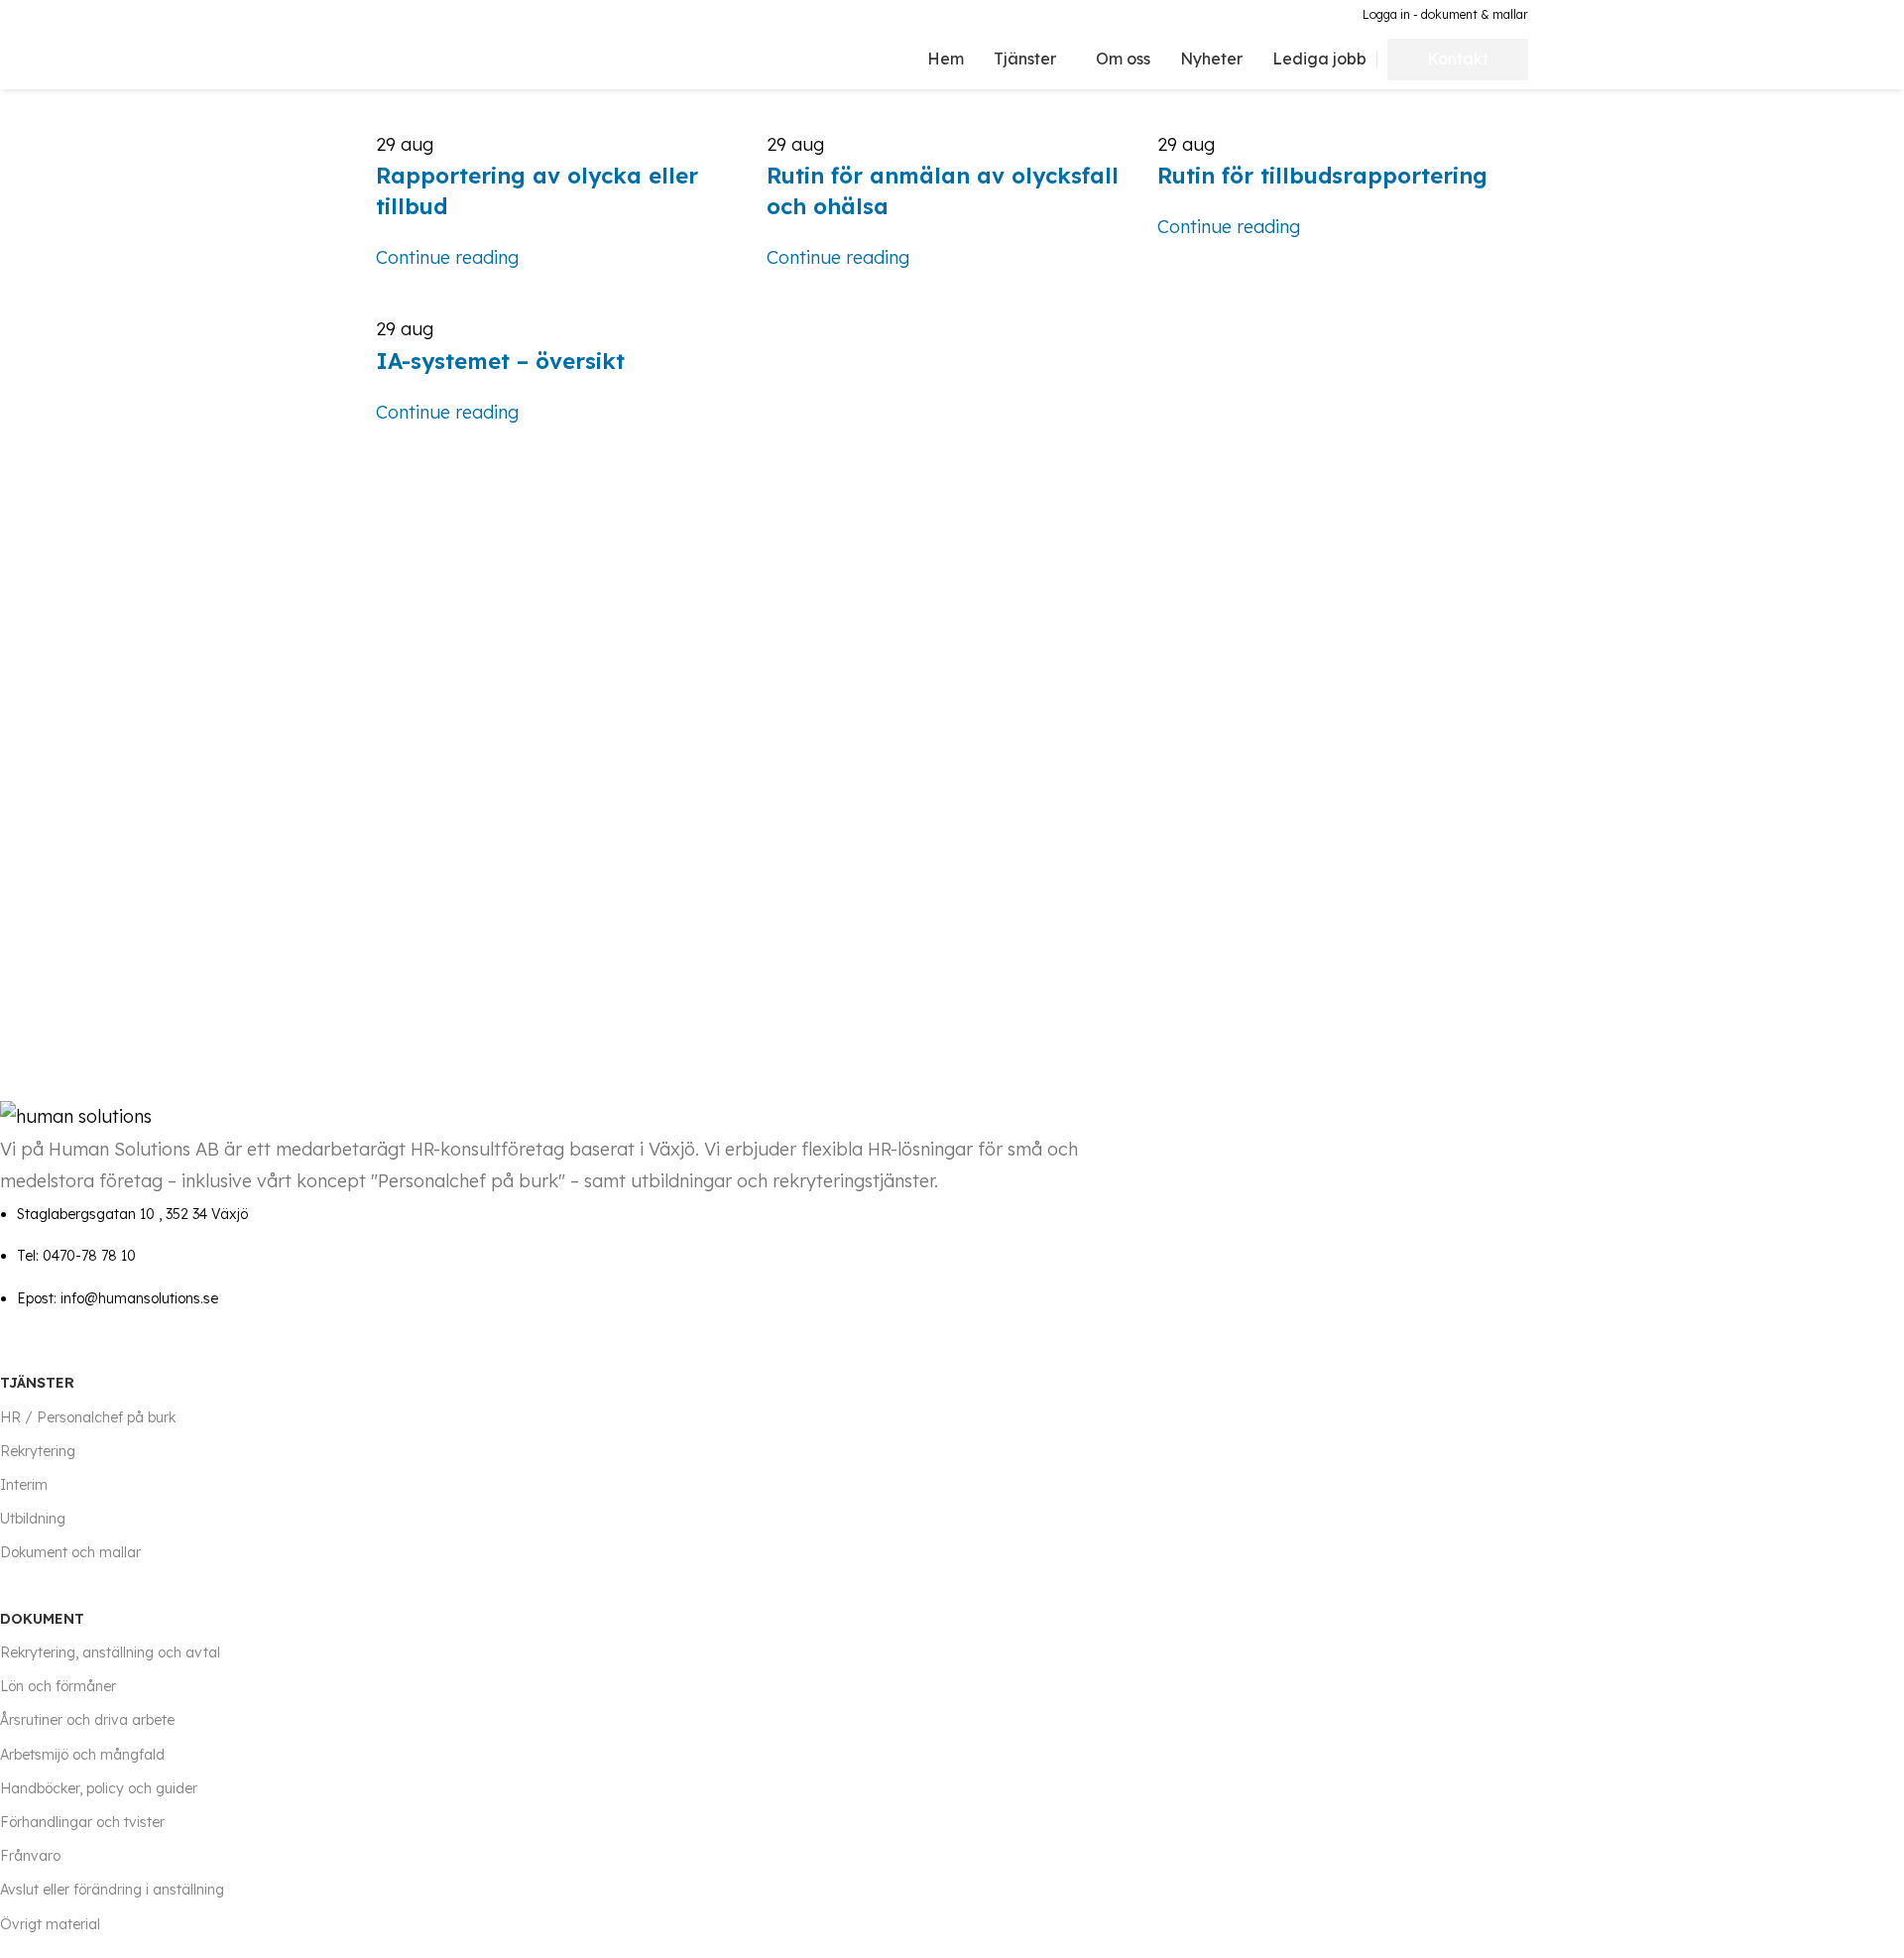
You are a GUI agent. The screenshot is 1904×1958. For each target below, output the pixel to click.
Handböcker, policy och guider (99, 1788)
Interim (24, 1485)
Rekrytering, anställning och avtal (110, 1652)
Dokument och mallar (70, 1552)
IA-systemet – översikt (500, 361)
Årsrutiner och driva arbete (87, 1720)
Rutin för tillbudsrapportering (1322, 176)
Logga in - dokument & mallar (1445, 14)
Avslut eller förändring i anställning (112, 1890)
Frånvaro (30, 1856)
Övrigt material (50, 1924)
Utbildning (33, 1519)
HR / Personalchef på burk (88, 1417)
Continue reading (447, 257)
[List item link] (576, 1256)
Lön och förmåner (58, 1686)
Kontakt (1458, 59)
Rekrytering (38, 1451)
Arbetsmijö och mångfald (82, 1755)
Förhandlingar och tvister (82, 1822)
